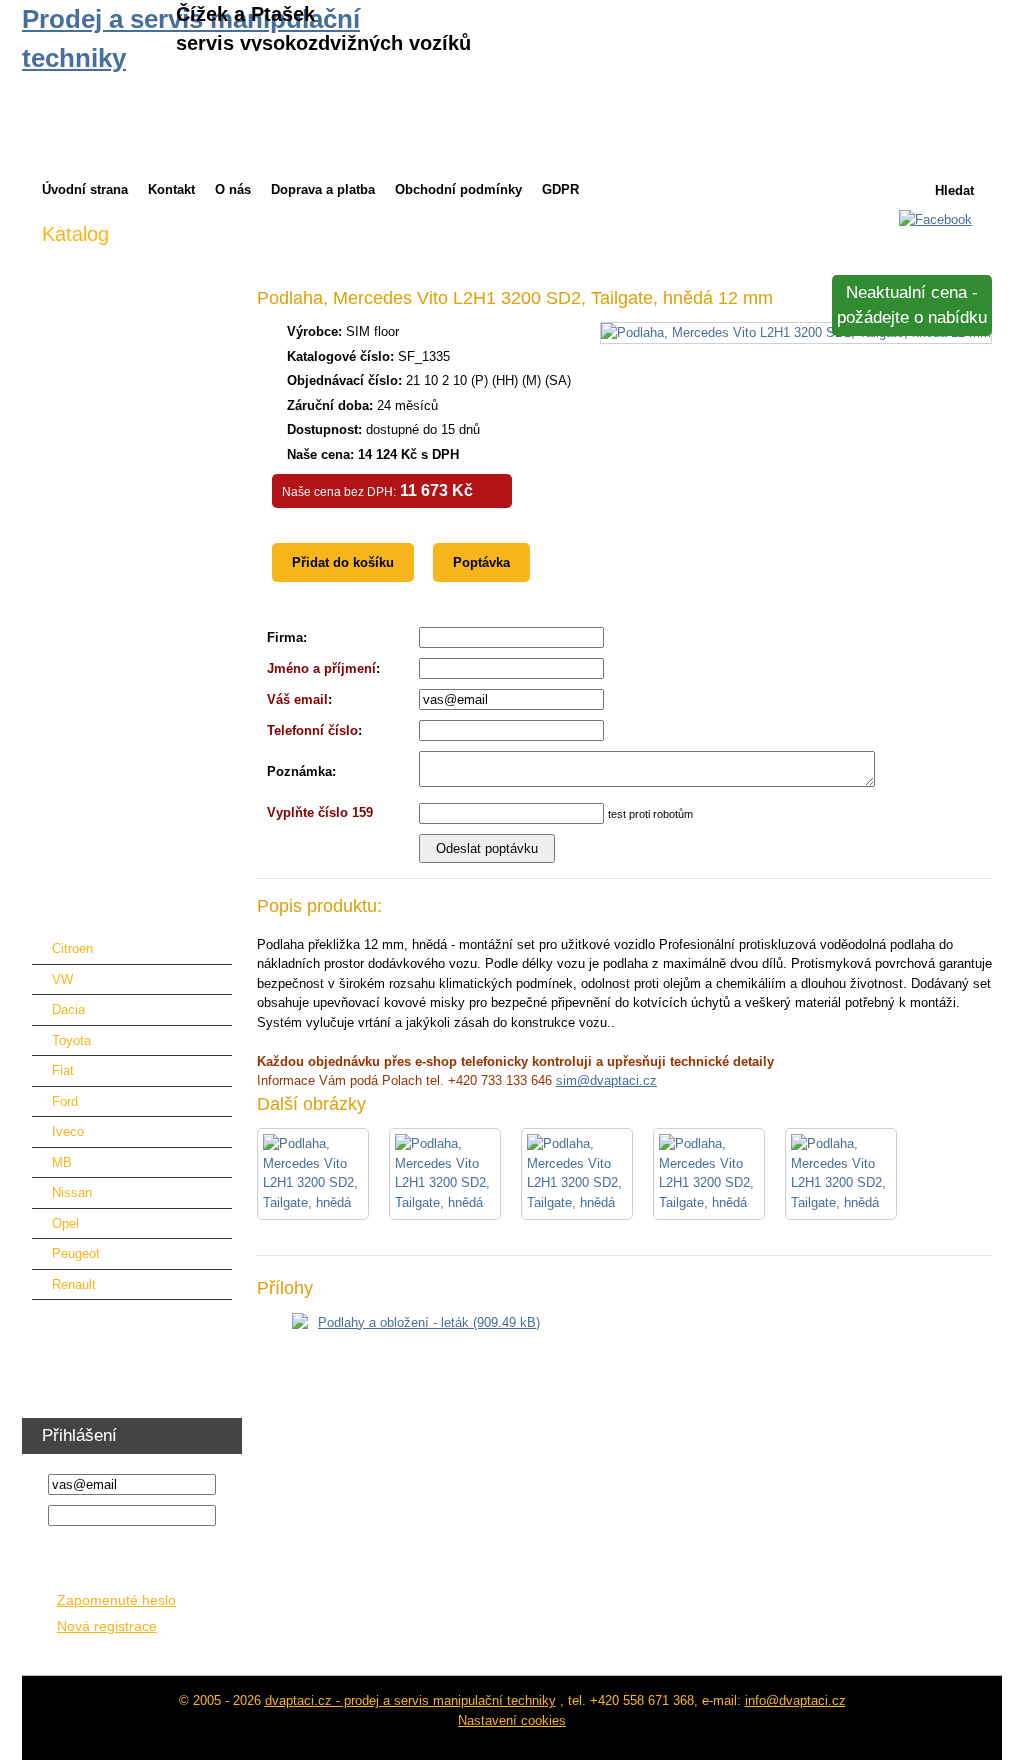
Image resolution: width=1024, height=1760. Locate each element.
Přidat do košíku (343, 562)
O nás (233, 189)
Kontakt (171, 189)
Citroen (72, 948)
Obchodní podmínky (458, 189)
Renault (74, 1284)
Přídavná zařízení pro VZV (119, 418)
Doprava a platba (323, 189)
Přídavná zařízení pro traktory (128, 511)
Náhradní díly (80, 635)
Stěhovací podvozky (101, 790)
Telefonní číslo (312, 730)
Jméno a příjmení (321, 668)
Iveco (68, 1131)
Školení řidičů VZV (96, 1380)
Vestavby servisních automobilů (134, 883)
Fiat (63, 1070)
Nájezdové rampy (92, 604)
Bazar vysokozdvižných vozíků (133, 356)
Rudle (58, 821)
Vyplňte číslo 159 (320, 812)
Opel (65, 1223)
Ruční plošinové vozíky (110, 728)
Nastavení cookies (512, 1720)
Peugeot (76, 1253)
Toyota (71, 1040)
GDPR (560, 189)
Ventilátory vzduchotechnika (123, 1349)
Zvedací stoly (81, 697)
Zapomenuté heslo (116, 1600)
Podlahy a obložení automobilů (131, 914)
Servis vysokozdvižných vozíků (134, 387)
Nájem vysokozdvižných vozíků (134, 325)
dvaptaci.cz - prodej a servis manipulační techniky (410, 1700)
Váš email (297, 699)
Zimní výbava (81, 263)
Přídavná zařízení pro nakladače (136, 480)
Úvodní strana (85, 189)
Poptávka (481, 562)
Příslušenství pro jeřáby (111, 542)
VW (62, 979)
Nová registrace (107, 1626)
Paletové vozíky (89, 666)
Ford (65, 1101)
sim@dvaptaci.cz (606, 1080)
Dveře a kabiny (85, 449)
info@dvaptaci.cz (795, 1700)
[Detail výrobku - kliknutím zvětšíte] (796, 332)
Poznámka (299, 771)
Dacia (68, 1009)
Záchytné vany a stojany (113, 759)
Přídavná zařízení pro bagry (122, 573)
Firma (285, 637)
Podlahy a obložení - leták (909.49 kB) (429, 1322)
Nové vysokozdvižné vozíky (124, 294)
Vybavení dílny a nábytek (116, 1318)
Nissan (72, 1192)
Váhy (57, 852)
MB (62, 1162)
